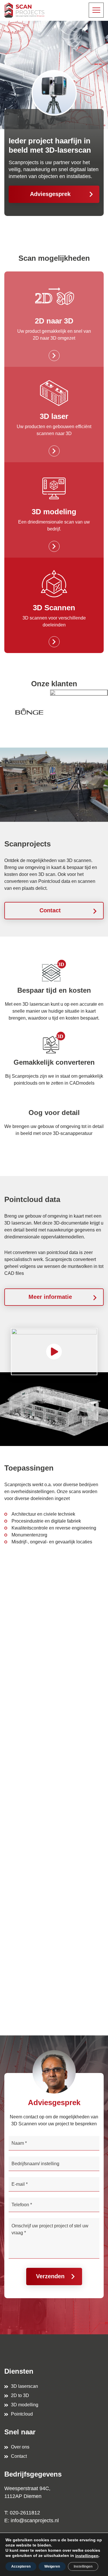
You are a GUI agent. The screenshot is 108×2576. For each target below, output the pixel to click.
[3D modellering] (54, 510)
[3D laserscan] (54, 415)
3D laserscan (24, 2386)
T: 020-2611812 (22, 2513)
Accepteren (21, 2566)
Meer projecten (28, 1988)
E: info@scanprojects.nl (32, 2520)
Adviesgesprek (50, 194)
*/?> (19, 1636)
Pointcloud (22, 2414)
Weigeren (52, 2566)
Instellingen (83, 2566)
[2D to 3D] (54, 319)
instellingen (87, 2556)
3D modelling (25, 2405)
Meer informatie (50, 1297)
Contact (50, 910)
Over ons (20, 2447)
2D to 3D (20, 2395)
